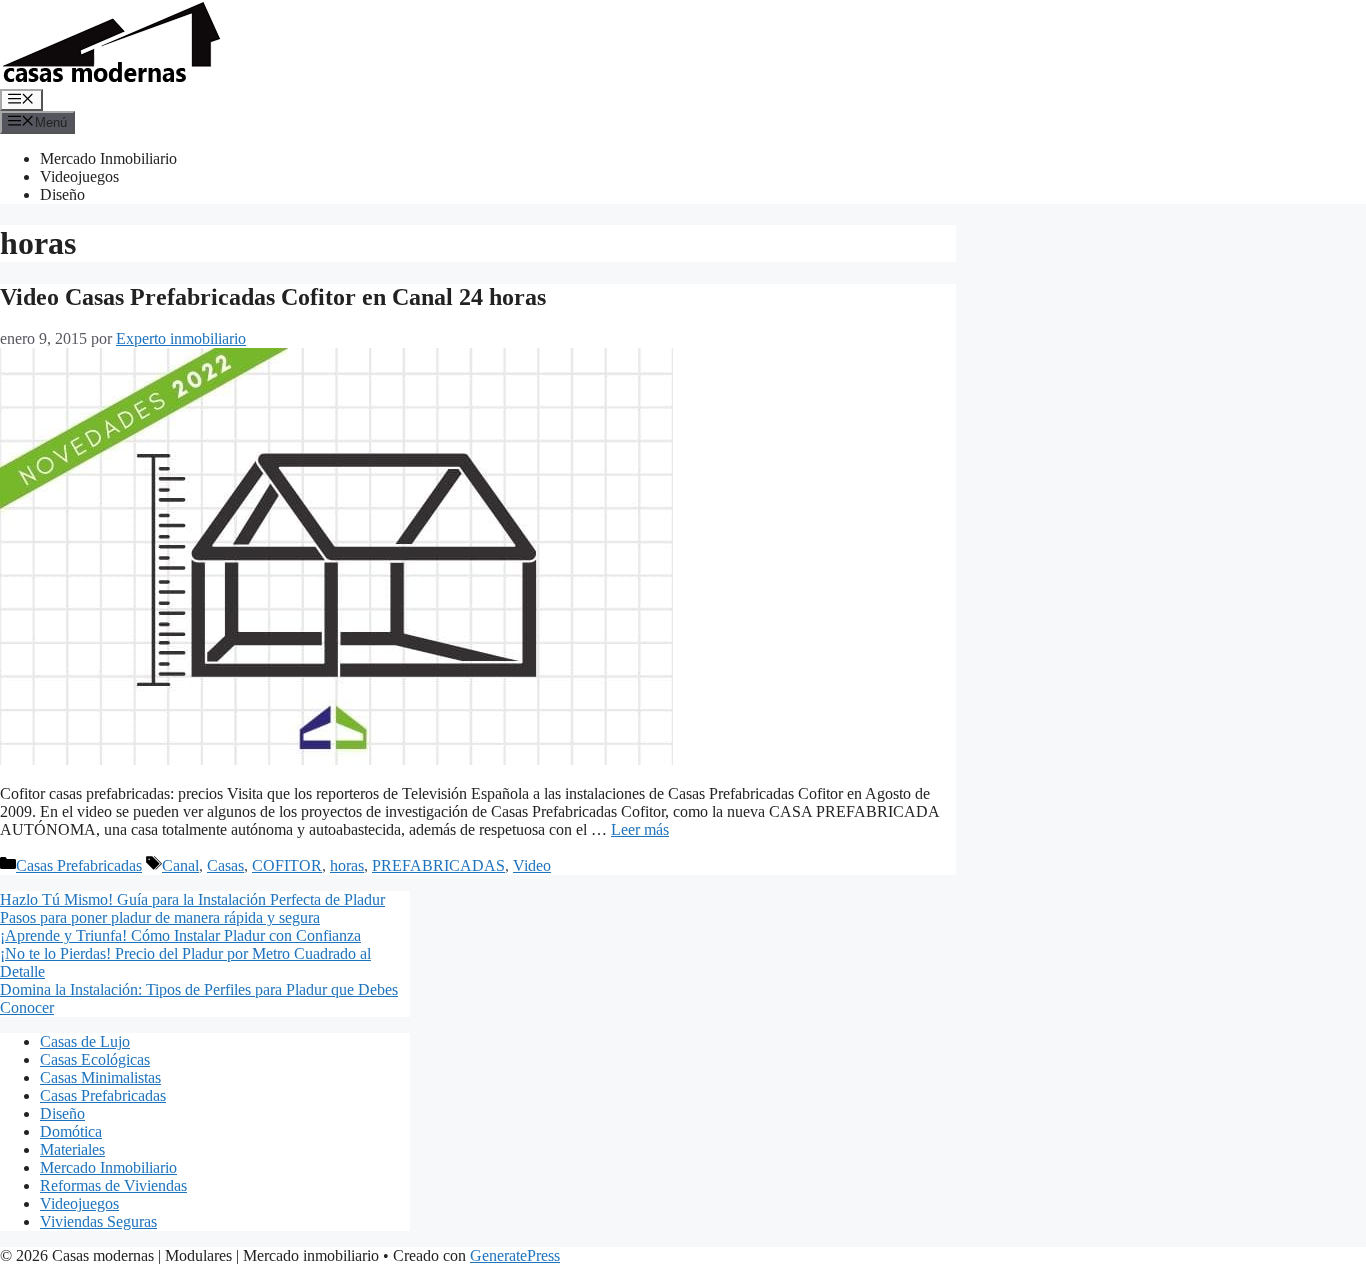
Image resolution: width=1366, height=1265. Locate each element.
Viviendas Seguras (98, 1221)
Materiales (72, 1149)
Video (532, 865)
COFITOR (287, 865)
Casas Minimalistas (100, 1077)
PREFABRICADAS (438, 865)
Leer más (640, 829)
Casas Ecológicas (95, 1059)
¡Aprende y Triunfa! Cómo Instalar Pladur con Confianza (180, 935)
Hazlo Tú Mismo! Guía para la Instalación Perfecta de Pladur (192, 899)
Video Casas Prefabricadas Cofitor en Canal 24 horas (273, 297)
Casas (225, 865)
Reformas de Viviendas (113, 1185)
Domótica (71, 1131)
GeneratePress (515, 1255)
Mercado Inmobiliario (108, 158)
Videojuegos (79, 176)
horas (347, 865)
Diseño (62, 194)
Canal (180, 865)
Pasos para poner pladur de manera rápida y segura (160, 917)
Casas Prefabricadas (79, 865)
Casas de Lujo (85, 1041)
